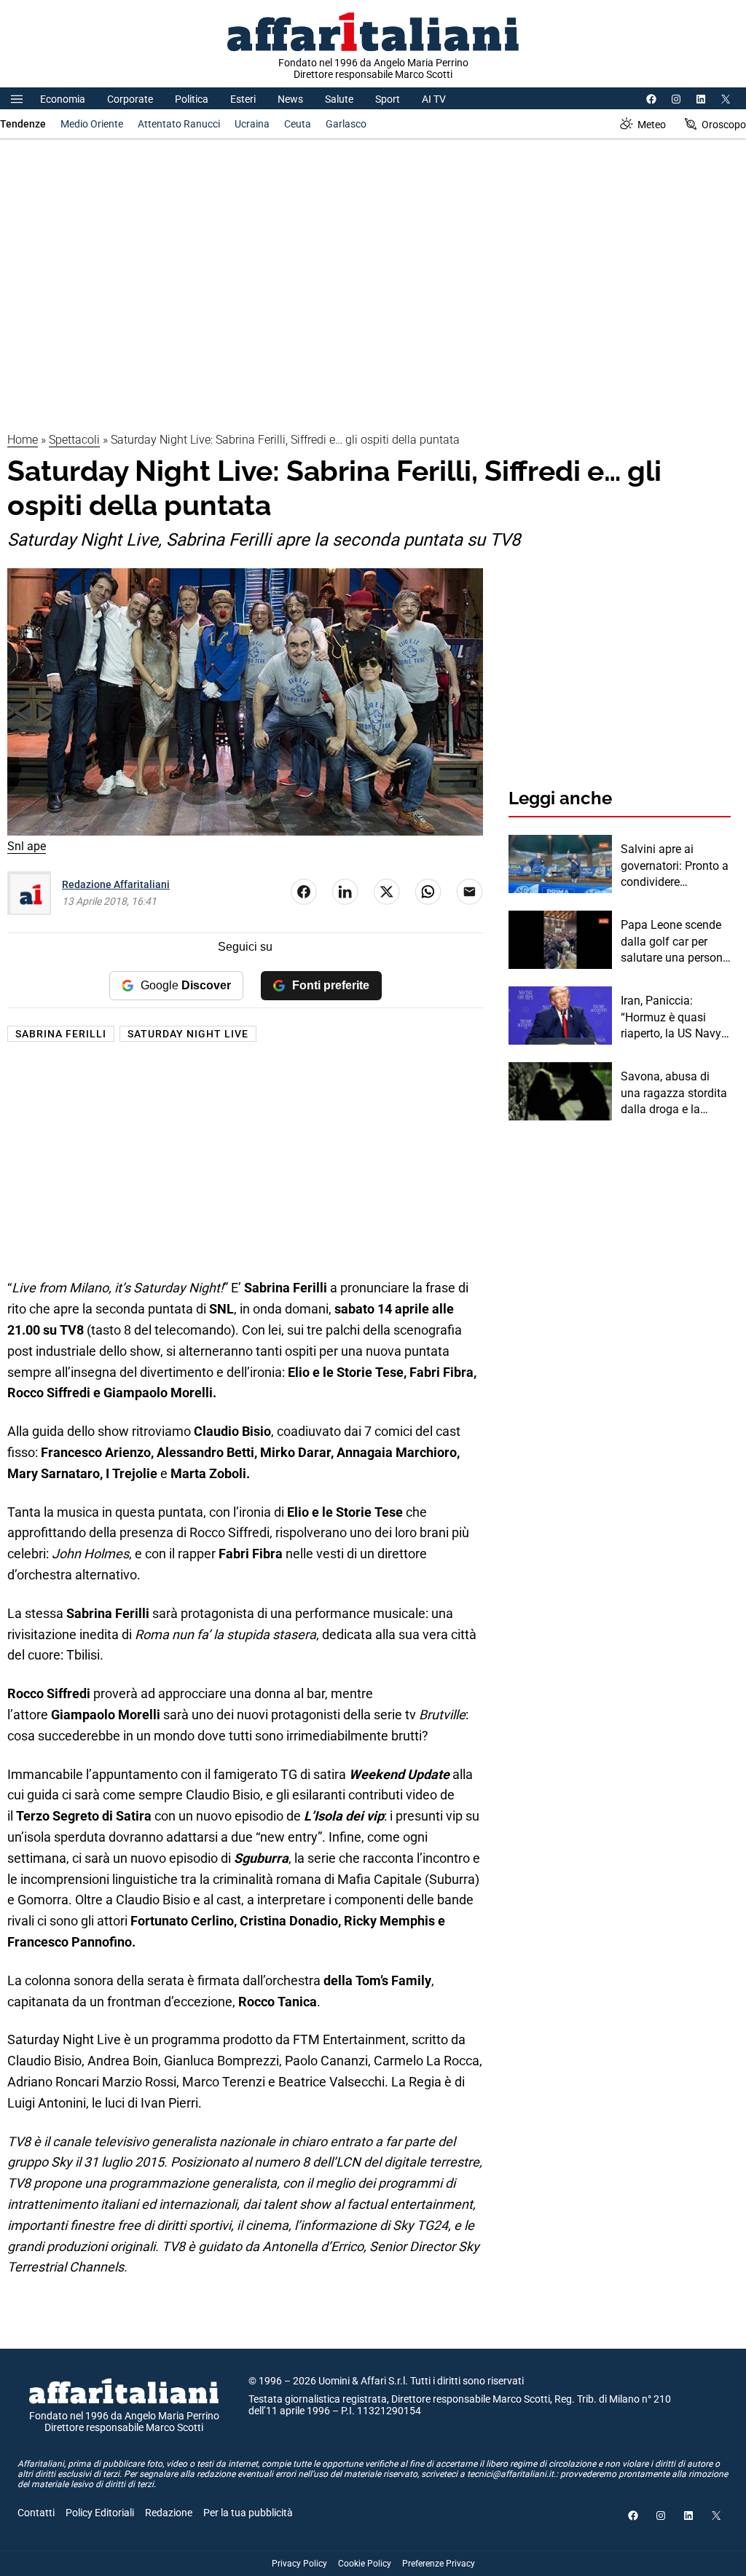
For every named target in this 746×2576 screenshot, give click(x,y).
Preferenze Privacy (439, 2564)
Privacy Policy (299, 2564)
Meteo (652, 125)
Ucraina (252, 124)
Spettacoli (74, 440)
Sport (388, 99)
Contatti (36, 2513)
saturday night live (188, 1034)
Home (23, 440)
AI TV (434, 99)
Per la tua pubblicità (248, 2513)
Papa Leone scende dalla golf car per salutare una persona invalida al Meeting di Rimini (676, 942)
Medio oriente (92, 124)
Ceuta (298, 124)
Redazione (169, 2513)
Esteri (243, 99)
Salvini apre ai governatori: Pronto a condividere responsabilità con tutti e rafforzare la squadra (675, 866)
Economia (63, 99)
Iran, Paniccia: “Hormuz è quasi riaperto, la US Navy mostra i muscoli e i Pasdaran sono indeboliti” (671, 1018)
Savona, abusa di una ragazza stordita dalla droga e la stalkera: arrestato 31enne (674, 1093)
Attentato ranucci (179, 124)
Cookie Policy (365, 2564)
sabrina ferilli (61, 1034)
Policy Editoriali (100, 2513)
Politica (192, 99)
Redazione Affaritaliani (116, 884)
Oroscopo (724, 125)
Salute (339, 99)
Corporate (130, 99)
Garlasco (346, 124)
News (290, 99)
